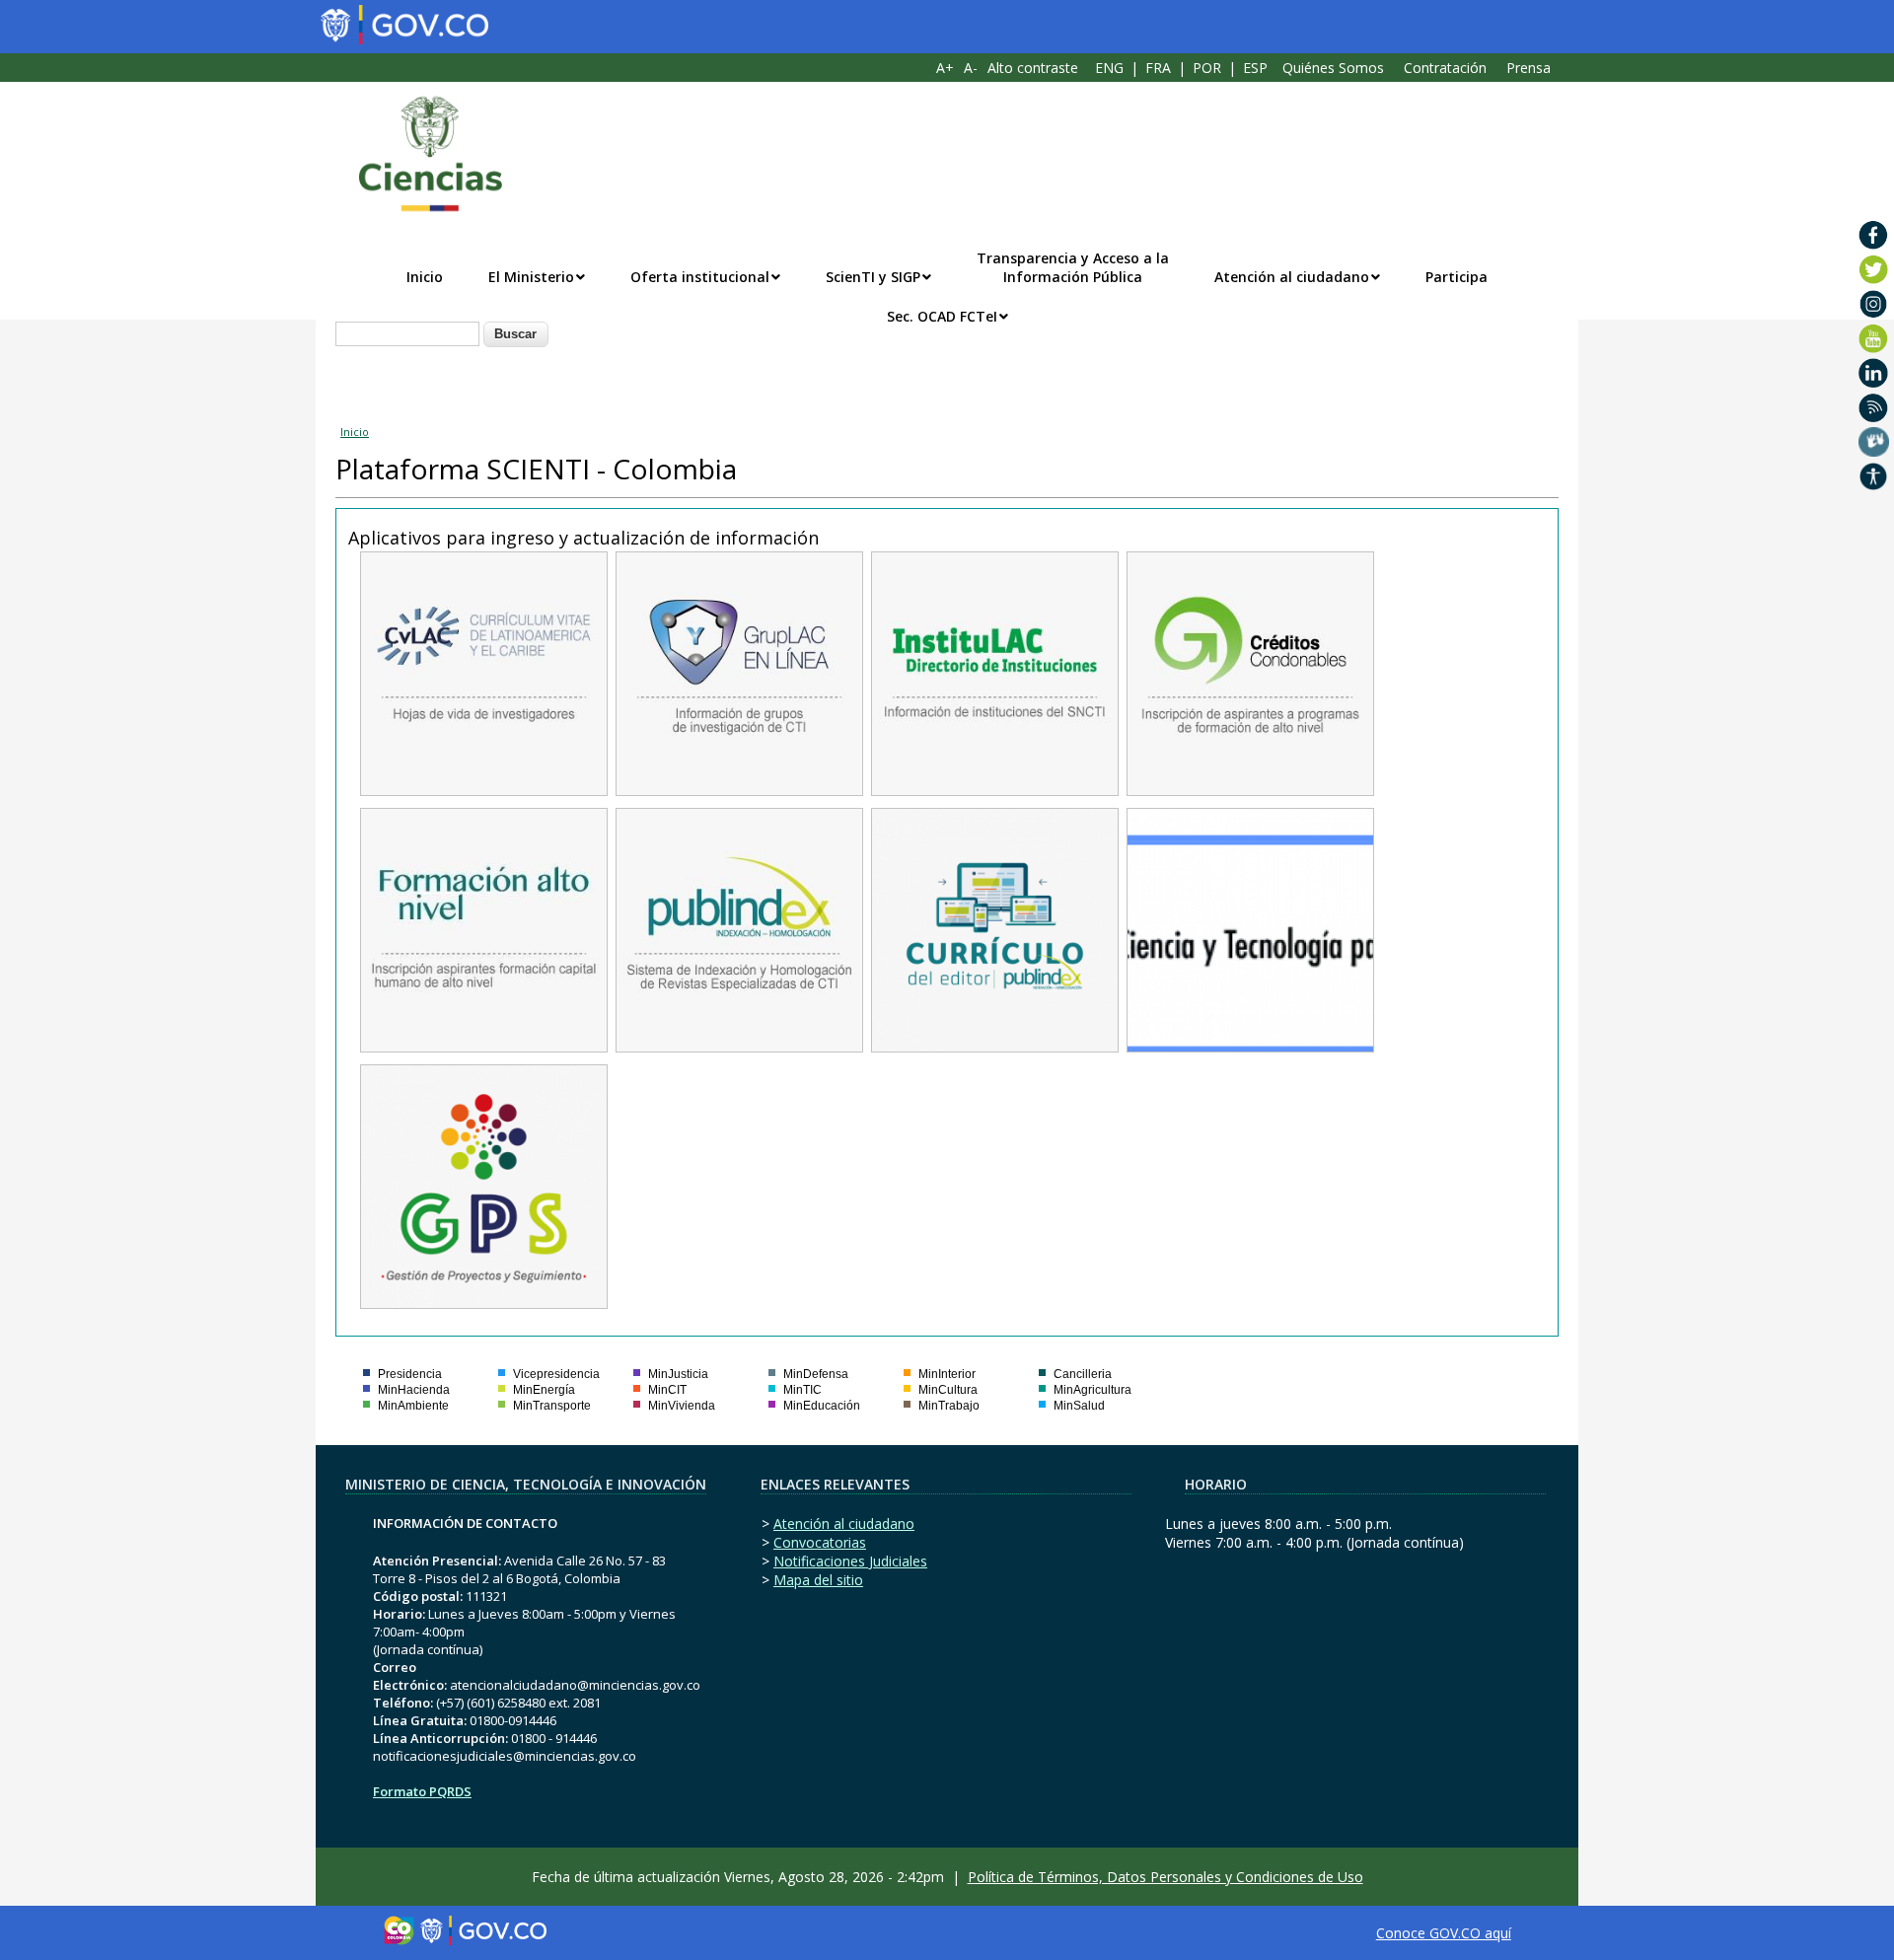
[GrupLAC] (739, 786)
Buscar (515, 334)
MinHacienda (414, 1390)
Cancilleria (1083, 1374)
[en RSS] (1874, 407)
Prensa (1529, 68)
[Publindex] (739, 1042)
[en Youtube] (1874, 338)
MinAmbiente (413, 1406)
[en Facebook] (1874, 235)
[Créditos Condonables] (1250, 786)
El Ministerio (531, 277)
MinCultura (948, 1390)
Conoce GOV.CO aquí (1444, 1933)
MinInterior (947, 1374)
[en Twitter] (1874, 269)
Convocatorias (820, 1542)
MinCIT (667, 1390)
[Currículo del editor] (995, 1042)
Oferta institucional (700, 277)
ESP (1255, 68)
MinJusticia (678, 1374)
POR (1207, 68)
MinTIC (802, 1390)
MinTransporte (552, 1406)
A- (971, 68)
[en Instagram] (1874, 304)
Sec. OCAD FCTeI (942, 316)
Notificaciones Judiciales (850, 1561)
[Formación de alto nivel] (484, 1042)
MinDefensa (816, 1374)
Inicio (425, 277)
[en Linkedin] (1874, 373)
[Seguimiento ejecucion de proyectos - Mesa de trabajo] (484, 1299)
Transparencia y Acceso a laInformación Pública (1073, 267)
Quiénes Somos (1333, 68)
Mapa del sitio (818, 1580)
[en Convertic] (1874, 476)
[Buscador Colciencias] (1250, 1042)
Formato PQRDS (422, 1791)
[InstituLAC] (995, 786)
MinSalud (1079, 1406)
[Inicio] (420, 154)
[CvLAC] (484, 786)
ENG (1109, 68)
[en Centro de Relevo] (1874, 442)
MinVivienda (682, 1406)
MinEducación (822, 1406)
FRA (1158, 68)
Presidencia (410, 1374)
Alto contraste (1033, 68)
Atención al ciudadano (1292, 277)
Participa (1457, 277)
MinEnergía (544, 1390)
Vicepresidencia (556, 1374)
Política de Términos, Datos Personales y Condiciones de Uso (1166, 1877)
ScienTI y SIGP (873, 277)
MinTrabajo (949, 1406)
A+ (945, 68)
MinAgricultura (1093, 1390)
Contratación (1445, 68)
